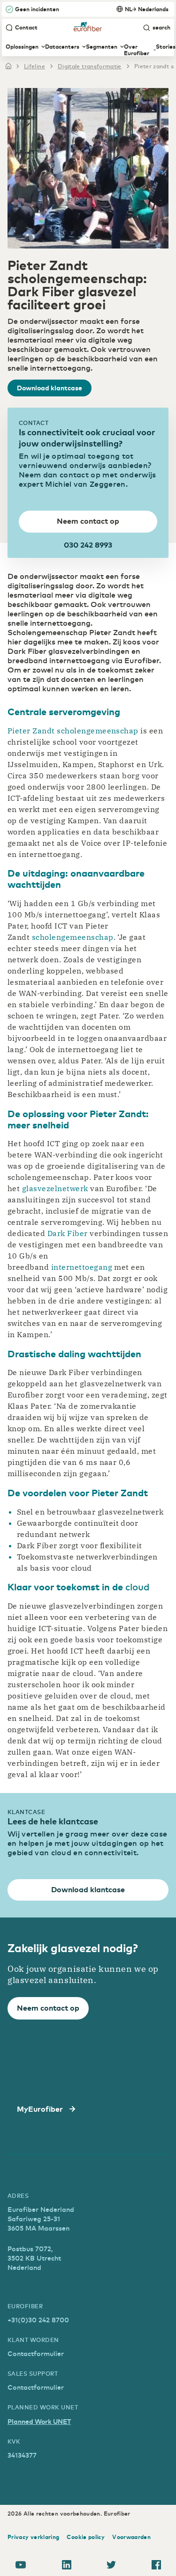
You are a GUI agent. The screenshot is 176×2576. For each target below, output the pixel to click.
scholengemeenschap (73, 937)
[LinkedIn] (67, 2566)
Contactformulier (36, 2353)
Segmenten (102, 47)
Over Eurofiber (137, 50)
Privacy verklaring (33, 2537)
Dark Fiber (68, 1233)
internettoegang (82, 1267)
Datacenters (62, 47)
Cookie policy (86, 2537)
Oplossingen (22, 47)
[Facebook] (156, 2566)
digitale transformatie (90, 66)
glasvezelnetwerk (55, 1188)
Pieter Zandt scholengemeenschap (73, 731)
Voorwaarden (131, 2537)
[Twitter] (111, 2566)
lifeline (34, 66)
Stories (166, 47)
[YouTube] (21, 2566)
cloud (137, 1586)
